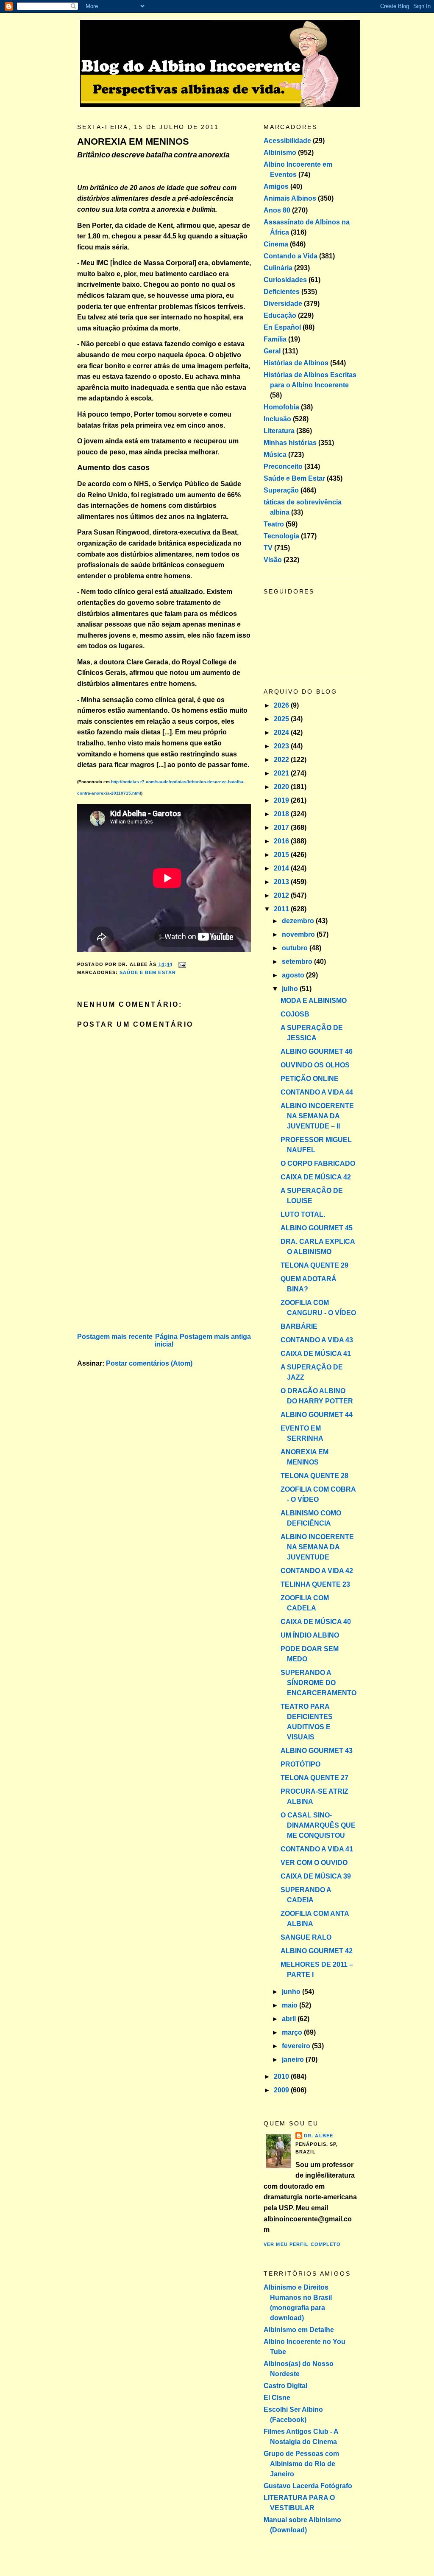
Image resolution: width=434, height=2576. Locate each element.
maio (291, 2005)
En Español (282, 327)
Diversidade (283, 304)
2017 (282, 827)
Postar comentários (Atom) (149, 1363)
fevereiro (297, 2046)
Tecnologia (281, 536)
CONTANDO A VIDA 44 (317, 1092)
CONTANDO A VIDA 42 (317, 1571)
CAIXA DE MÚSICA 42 (316, 1177)
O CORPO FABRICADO (318, 1163)
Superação (281, 490)
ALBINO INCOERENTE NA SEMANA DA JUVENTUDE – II (317, 1116)
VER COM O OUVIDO (314, 1863)
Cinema (276, 244)
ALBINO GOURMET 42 (317, 1951)
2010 (282, 2076)
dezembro (299, 921)
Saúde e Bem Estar (148, 972)
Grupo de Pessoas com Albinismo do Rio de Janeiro (301, 2464)
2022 (282, 760)
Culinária (278, 268)
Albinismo (280, 153)
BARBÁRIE (299, 1326)
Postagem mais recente (115, 1337)
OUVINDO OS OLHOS (315, 1065)
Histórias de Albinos (296, 363)
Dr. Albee (319, 2136)
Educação (280, 315)
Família (275, 339)
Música (275, 455)
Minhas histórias (290, 443)
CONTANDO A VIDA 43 (317, 1340)
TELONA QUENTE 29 (314, 1265)
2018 (282, 814)
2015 (282, 855)
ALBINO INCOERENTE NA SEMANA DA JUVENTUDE (317, 1547)
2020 (282, 787)
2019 (282, 800)
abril (290, 2019)
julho (291, 989)
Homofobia (281, 407)
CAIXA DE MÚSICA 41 (316, 1354)
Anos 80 (277, 210)
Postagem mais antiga (215, 1337)
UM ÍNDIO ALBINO (310, 1635)
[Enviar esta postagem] (181, 964)
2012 (282, 895)
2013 (282, 882)
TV (268, 548)
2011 (282, 909)
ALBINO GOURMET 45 (317, 1228)
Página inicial (166, 1340)
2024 (282, 732)
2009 (282, 2090)
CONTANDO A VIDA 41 (317, 1849)
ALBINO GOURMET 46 (317, 1051)
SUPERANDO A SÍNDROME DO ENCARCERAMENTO (319, 1683)
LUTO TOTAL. (303, 1214)
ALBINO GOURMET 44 (317, 1415)
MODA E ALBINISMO (314, 1001)
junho (292, 1992)
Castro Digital (285, 2386)
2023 (282, 746)
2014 (282, 868)
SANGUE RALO (306, 1937)
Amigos (276, 186)
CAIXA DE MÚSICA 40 (316, 1622)
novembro (299, 934)
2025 (282, 719)
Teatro (274, 524)
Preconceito (283, 466)
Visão (273, 560)
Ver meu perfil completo (302, 2244)
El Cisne (277, 2398)
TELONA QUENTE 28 (314, 1476)
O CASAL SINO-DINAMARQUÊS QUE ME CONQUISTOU (318, 1825)
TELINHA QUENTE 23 (315, 1584)
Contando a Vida (291, 256)
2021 (282, 773)
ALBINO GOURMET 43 (317, 1751)
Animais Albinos (290, 198)
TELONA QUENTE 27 (314, 1778)
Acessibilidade (287, 141)
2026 (282, 705)
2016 (282, 841)
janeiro (294, 2059)
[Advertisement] (141, 1271)
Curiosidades (285, 280)
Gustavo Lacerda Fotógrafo (308, 2486)
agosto (294, 975)
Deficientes (282, 292)
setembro (298, 962)
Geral (272, 351)
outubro (296, 948)
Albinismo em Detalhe (299, 2330)
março (293, 2032)
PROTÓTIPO (300, 1764)
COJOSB (295, 1014)
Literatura (279, 431)
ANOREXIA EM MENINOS (133, 141)
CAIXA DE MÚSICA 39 (316, 1876)
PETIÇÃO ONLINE (310, 1079)
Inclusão (277, 419)
